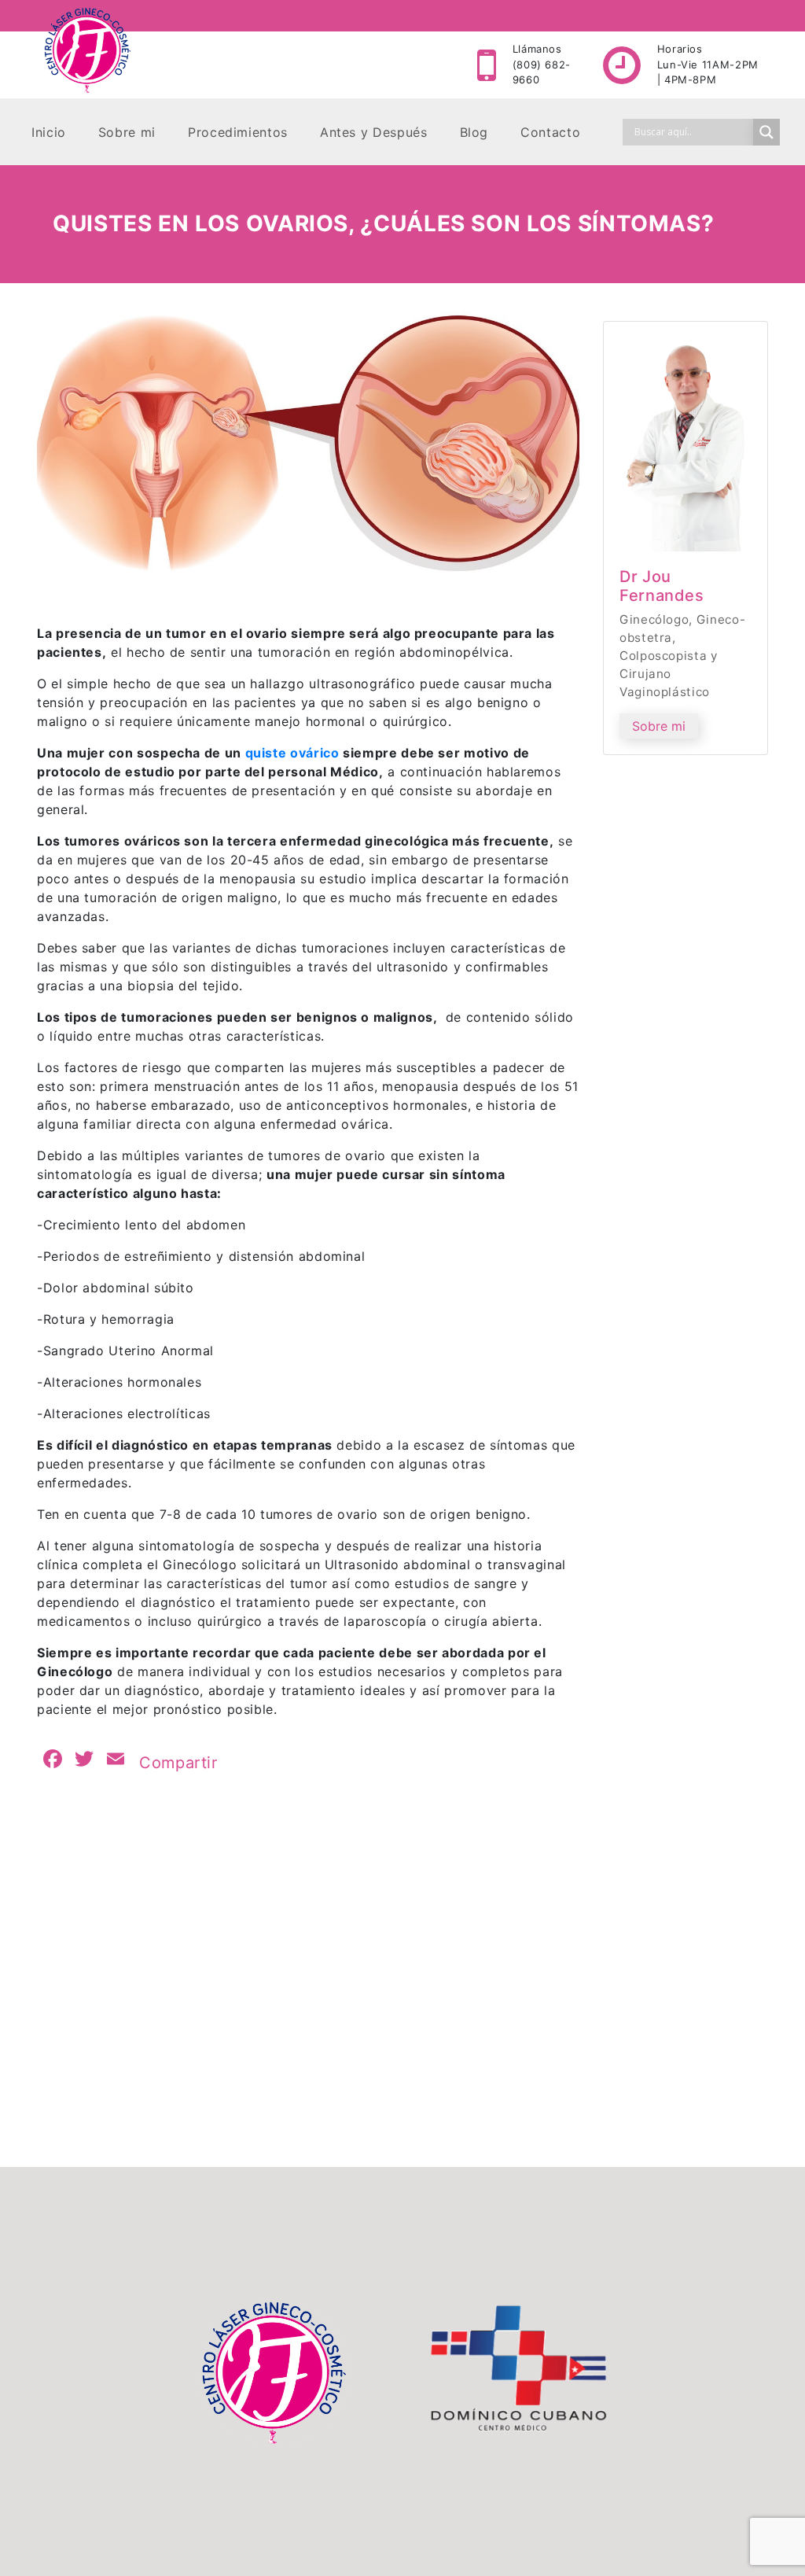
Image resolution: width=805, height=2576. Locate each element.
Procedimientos (238, 132)
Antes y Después (374, 132)
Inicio (49, 132)
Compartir (178, 1763)
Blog (474, 132)
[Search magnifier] (766, 132)
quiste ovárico (292, 753)
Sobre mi (127, 132)
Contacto (550, 132)
